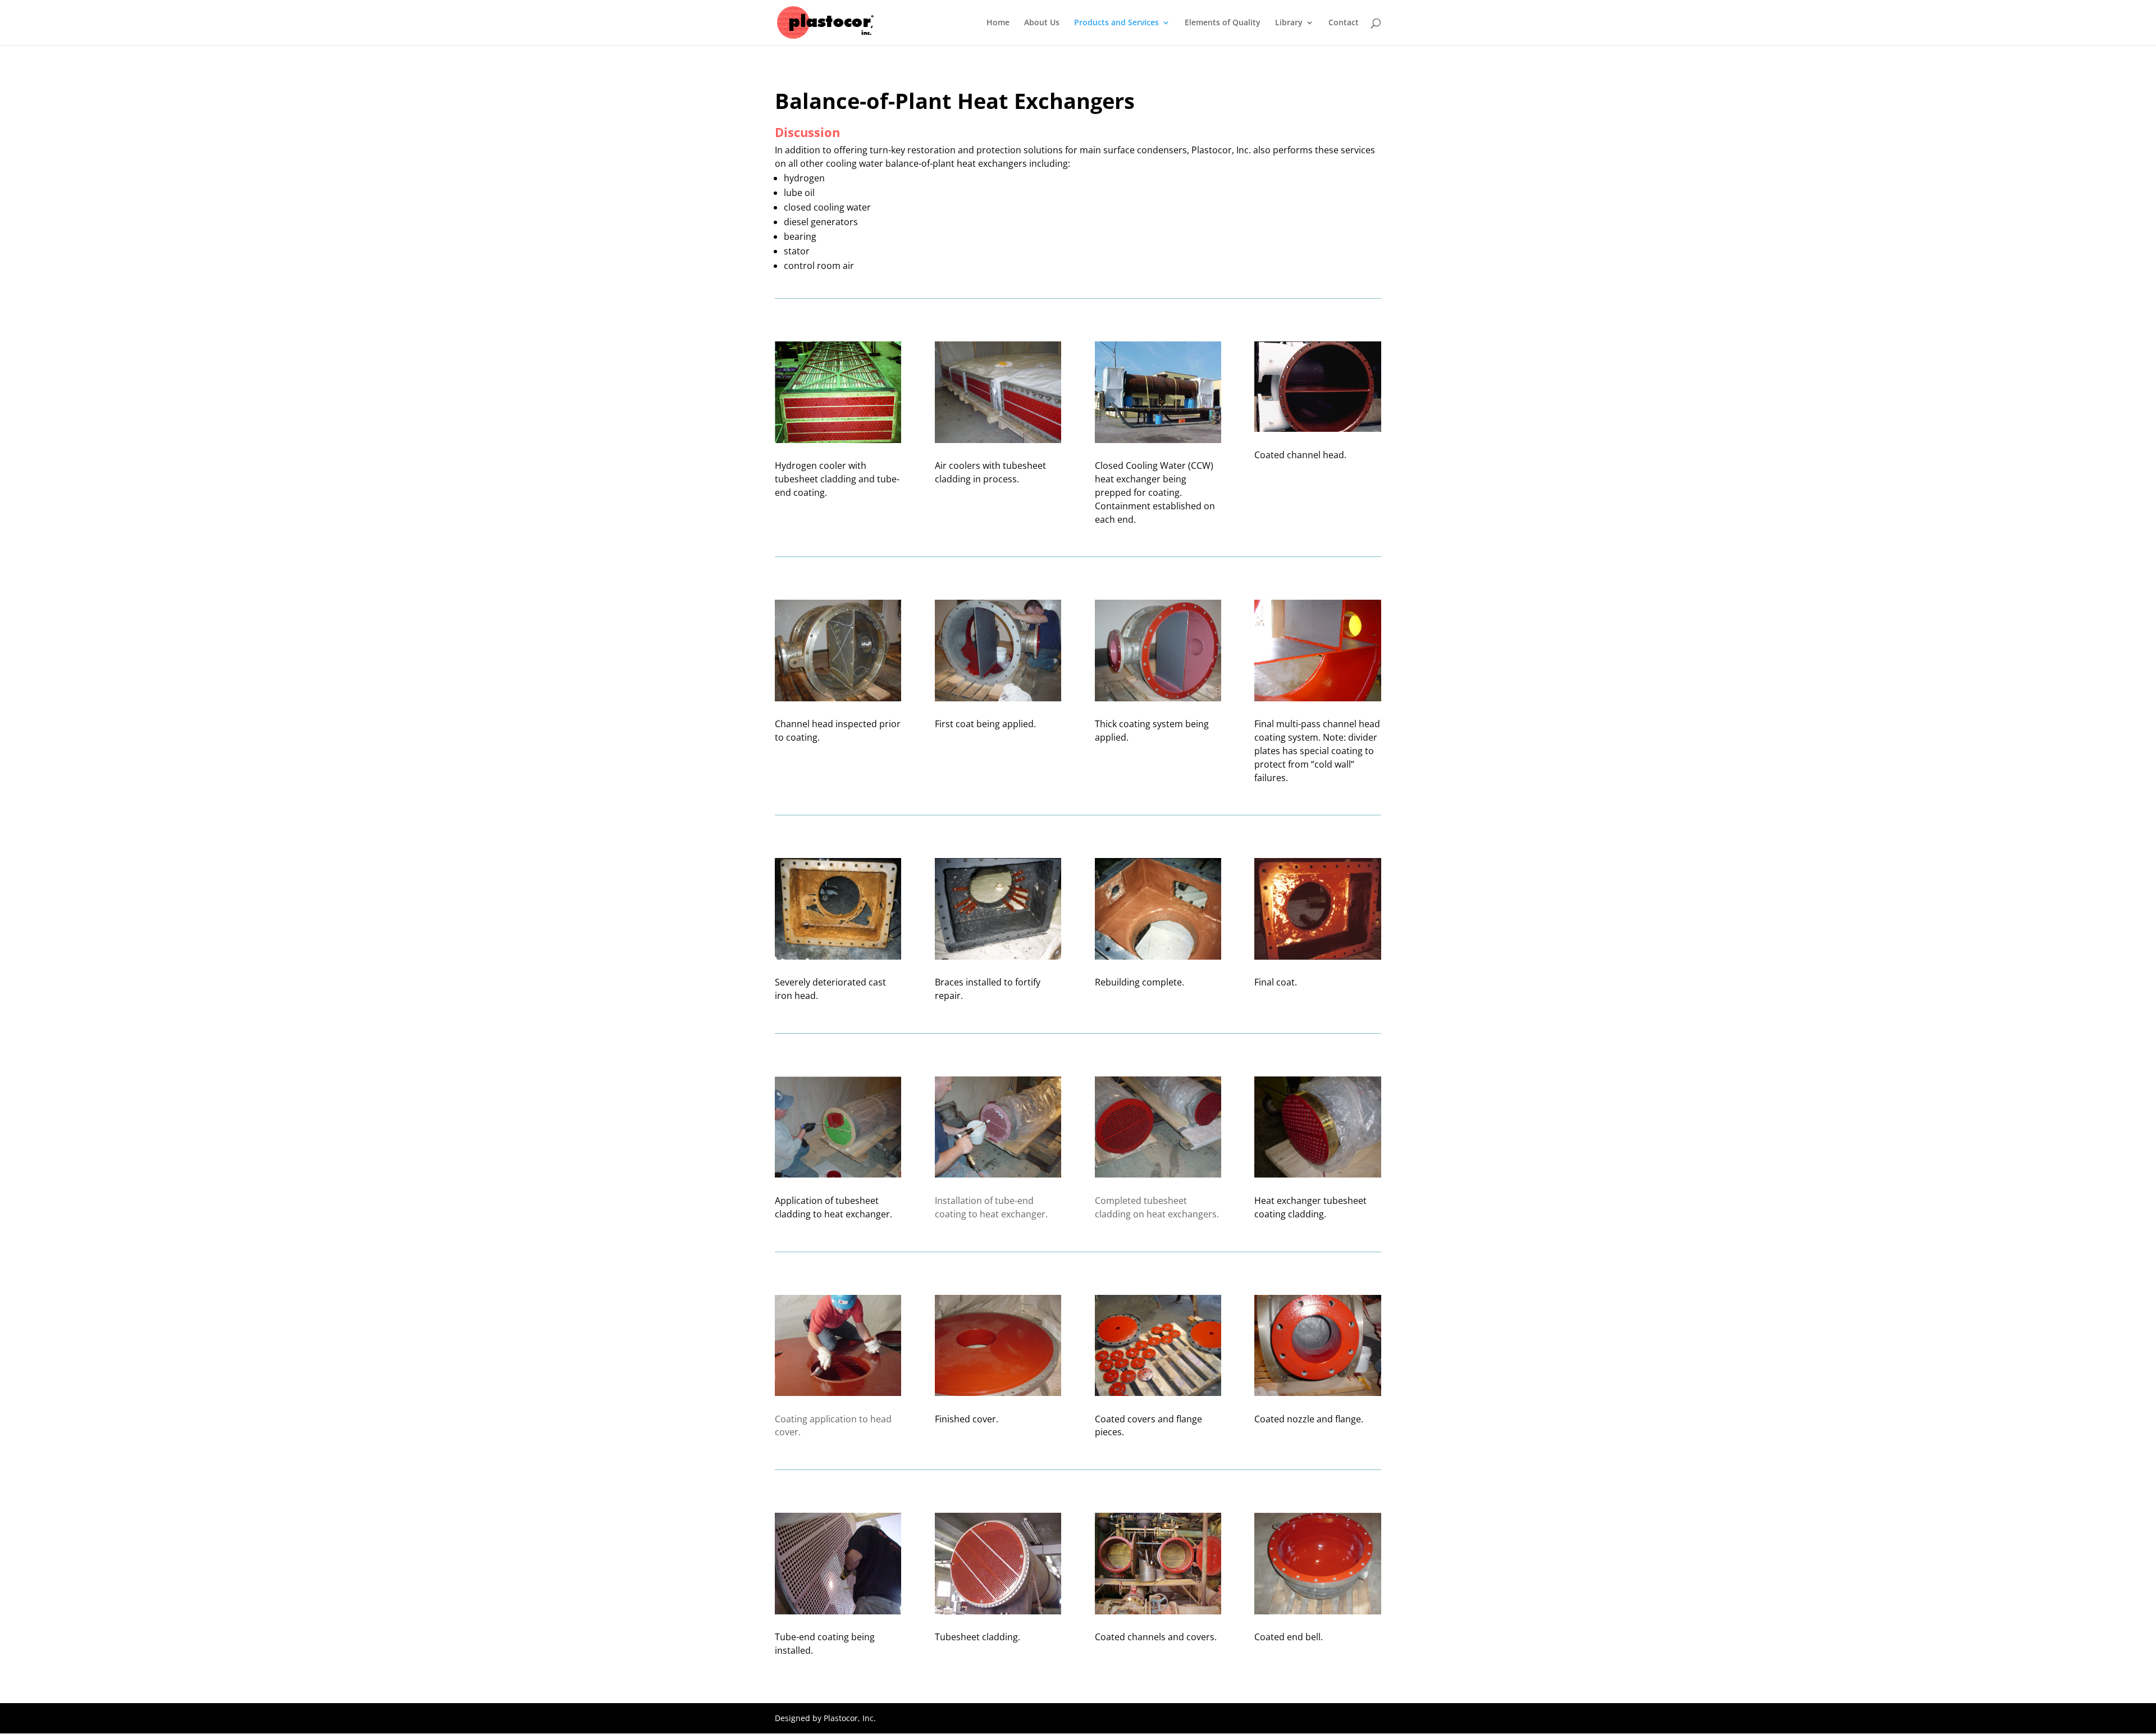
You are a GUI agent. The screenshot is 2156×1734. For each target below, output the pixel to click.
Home (998, 23)
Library (1289, 23)
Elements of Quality (1223, 23)
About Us (1042, 23)
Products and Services (1116, 23)
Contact (1344, 23)
